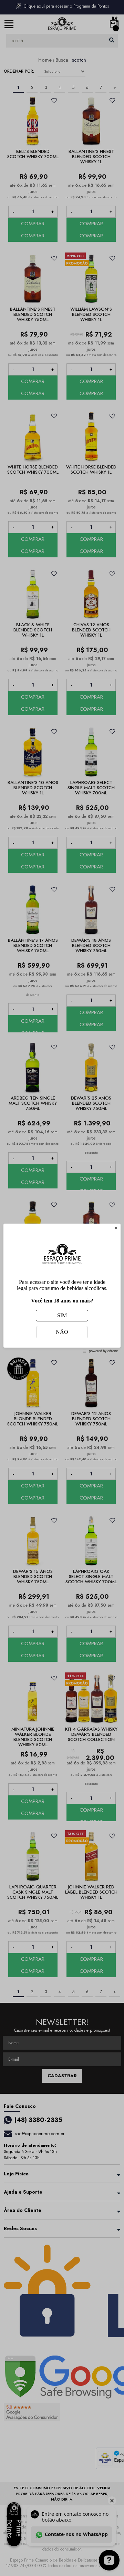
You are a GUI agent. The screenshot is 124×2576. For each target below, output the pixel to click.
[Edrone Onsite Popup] (62, 1288)
